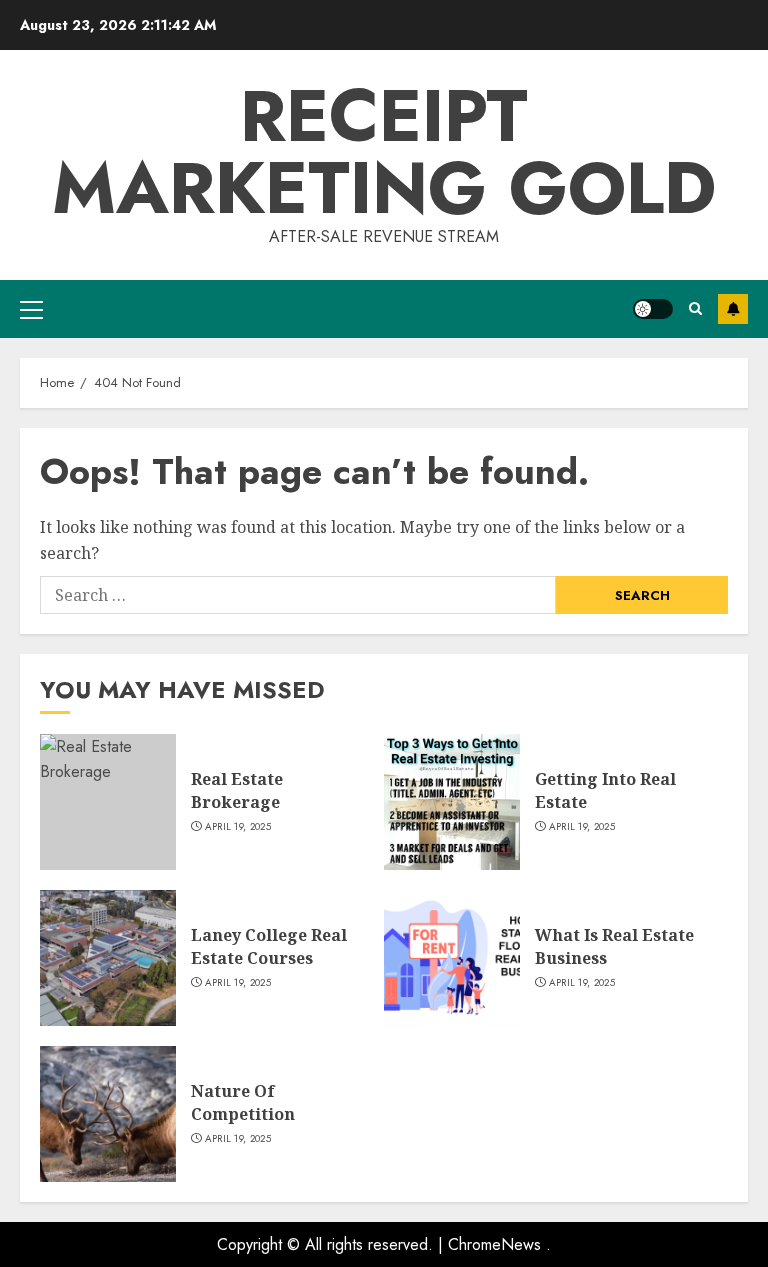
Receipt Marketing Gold (384, 152)
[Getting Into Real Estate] (452, 802)
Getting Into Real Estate (605, 790)
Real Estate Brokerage (237, 790)
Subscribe (733, 309)
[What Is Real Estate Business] (452, 958)
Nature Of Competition (243, 1102)
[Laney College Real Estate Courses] (108, 958)
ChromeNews (494, 1244)
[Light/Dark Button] (653, 309)
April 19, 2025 (238, 827)
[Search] (695, 308)
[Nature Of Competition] (108, 1114)
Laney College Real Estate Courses (269, 946)
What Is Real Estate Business (614, 946)
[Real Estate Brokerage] (108, 802)
